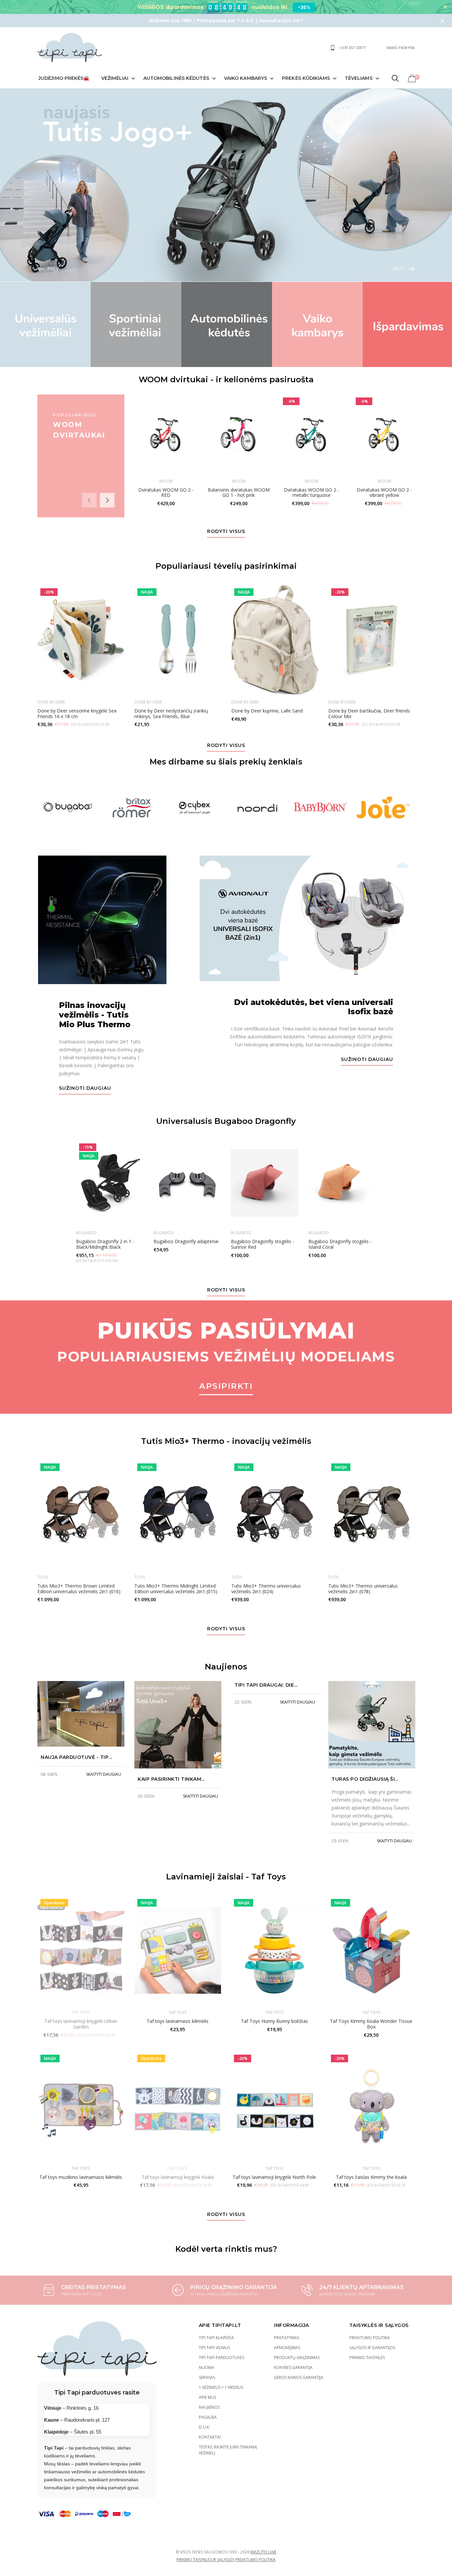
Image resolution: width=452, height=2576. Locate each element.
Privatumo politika (370, 2338)
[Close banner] (445, 7)
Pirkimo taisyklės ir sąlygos (205, 2560)
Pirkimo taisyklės (367, 2358)
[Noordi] (257, 808)
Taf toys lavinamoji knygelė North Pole (274, 2177)
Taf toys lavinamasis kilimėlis (178, 2021)
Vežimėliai (115, 78)
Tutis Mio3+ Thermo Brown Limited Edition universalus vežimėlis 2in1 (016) (79, 1589)
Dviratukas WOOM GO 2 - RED (166, 493)
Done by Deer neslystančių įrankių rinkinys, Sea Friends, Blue (171, 713)
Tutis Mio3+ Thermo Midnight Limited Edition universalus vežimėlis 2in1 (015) (176, 1589)
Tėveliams (359, 78)
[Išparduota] (178, 2106)
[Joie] (383, 808)
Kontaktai (210, 2437)
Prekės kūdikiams (306, 78)
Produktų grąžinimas (297, 2358)
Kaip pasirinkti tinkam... (171, 1779)
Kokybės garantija (293, 2367)
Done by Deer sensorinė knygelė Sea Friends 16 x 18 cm (77, 713)
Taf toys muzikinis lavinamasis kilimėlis (81, 2177)
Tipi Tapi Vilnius (214, 2348)
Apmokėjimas (287, 2348)
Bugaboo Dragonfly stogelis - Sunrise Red (263, 1244)
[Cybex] (195, 808)
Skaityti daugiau (104, 1774)
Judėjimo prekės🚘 (64, 78)
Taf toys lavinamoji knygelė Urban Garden (81, 2024)
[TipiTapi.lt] (70, 48)
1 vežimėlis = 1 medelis (221, 2387)
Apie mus (207, 2397)
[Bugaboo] (69, 808)
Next (107, 500)
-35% (304, 7)
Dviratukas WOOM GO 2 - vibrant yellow (384, 493)
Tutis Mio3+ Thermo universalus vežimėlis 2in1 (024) (266, 1589)
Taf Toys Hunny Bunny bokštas (274, 2021)
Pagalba (208, 2417)
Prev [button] (53, 268)
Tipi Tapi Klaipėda (216, 2338)
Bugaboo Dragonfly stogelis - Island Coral (340, 1244)
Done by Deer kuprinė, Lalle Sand (267, 711)
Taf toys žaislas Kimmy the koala (371, 2177)
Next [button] (399, 268)
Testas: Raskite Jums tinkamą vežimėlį (228, 2450)
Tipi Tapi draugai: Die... (266, 1685)
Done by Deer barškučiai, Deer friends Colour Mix (369, 713)
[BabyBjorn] (320, 808)
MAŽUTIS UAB (263, 2552)
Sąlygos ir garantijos (372, 2348)
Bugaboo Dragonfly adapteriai (186, 1241)
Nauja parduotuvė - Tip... (76, 1757)
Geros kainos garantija (299, 2377)
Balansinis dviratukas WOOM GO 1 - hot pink (238, 493)
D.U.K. (204, 2427)
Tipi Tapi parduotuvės (222, 2358)
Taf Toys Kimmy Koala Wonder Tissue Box (371, 2024)
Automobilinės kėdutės (176, 78)
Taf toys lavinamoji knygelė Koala (178, 2177)
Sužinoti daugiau (85, 1088)
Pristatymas (287, 2338)
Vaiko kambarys (246, 78)
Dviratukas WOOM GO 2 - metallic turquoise (311, 493)
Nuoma (206, 2367)
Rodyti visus (226, 532)
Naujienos (209, 2407)
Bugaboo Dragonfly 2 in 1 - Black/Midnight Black (105, 1244)
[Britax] (132, 808)
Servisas (207, 2377)
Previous (89, 500)
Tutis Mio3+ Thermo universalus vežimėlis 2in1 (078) (363, 1589)
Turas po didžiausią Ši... (365, 1779)
